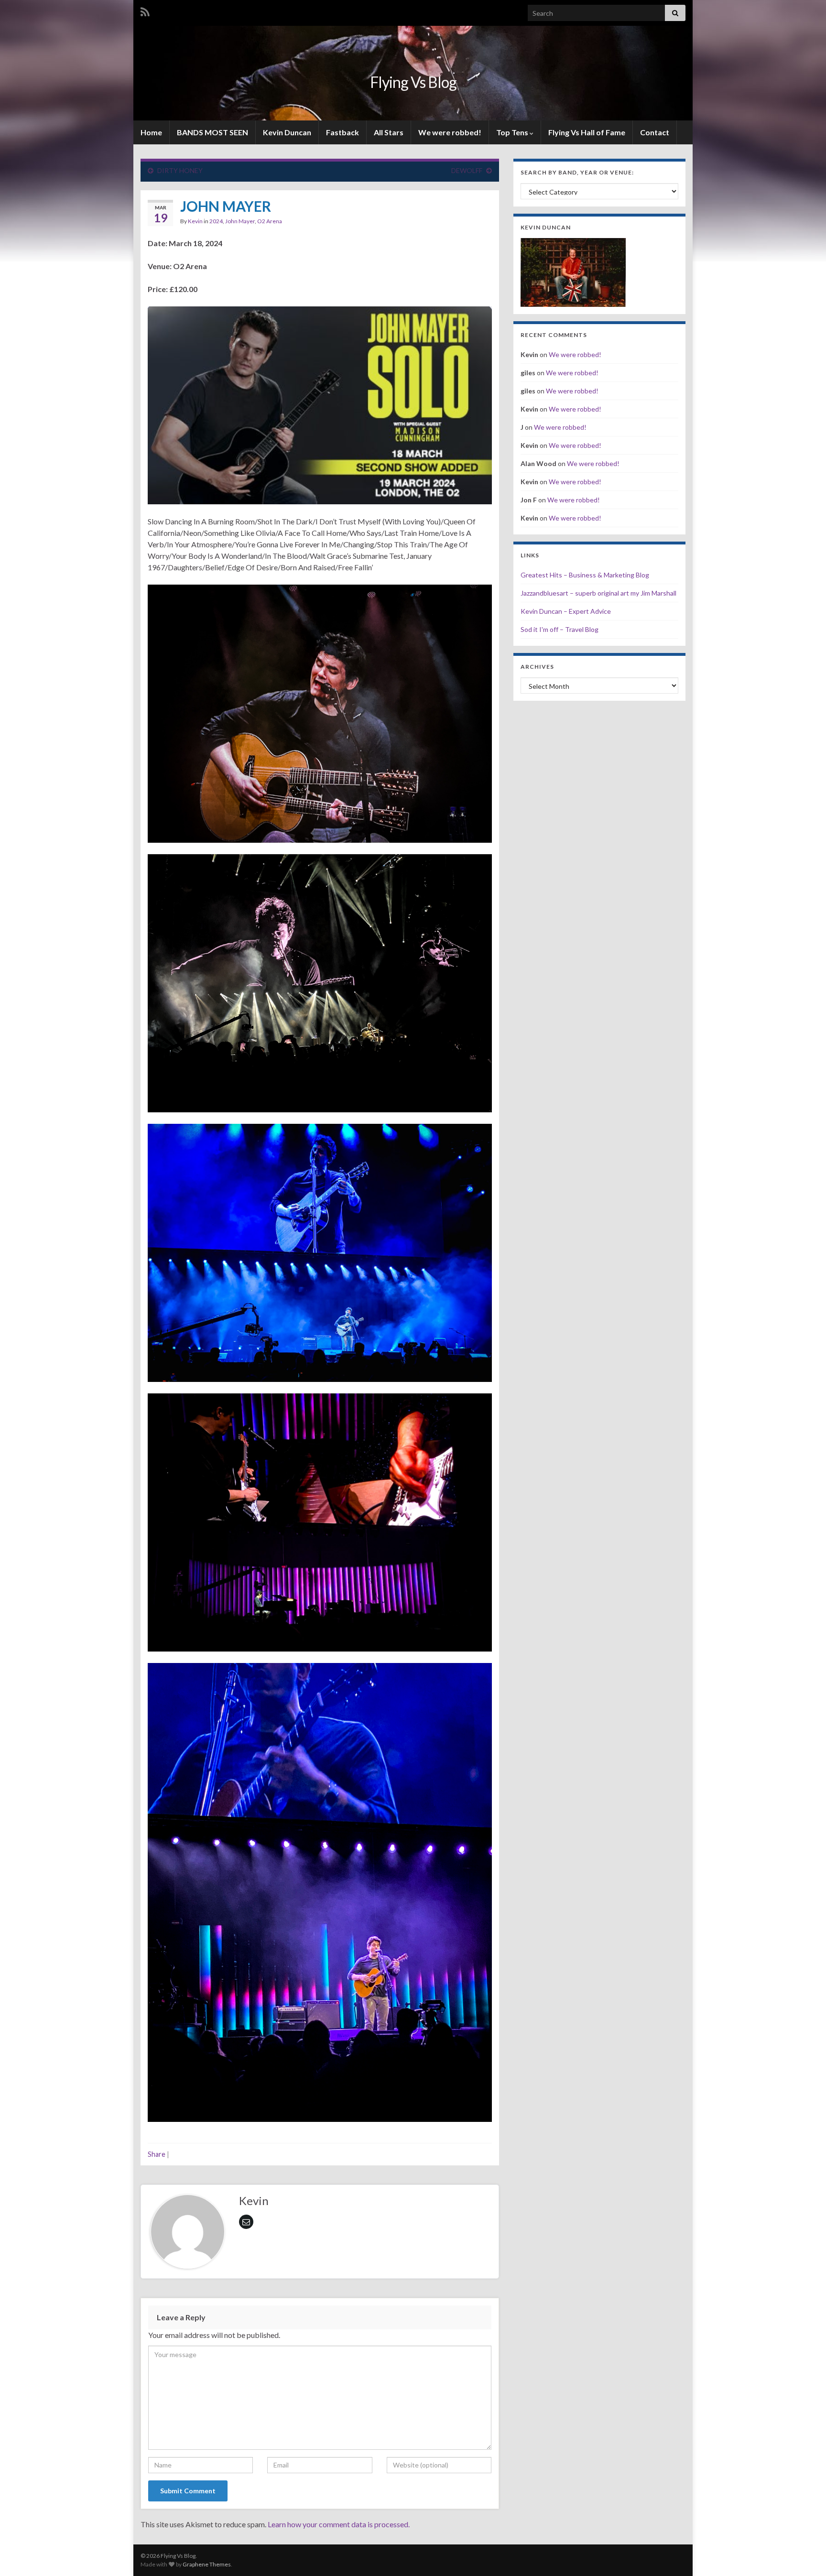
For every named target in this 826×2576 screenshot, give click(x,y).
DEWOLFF (467, 170)
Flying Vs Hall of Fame (587, 132)
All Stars (389, 132)
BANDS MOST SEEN (212, 132)
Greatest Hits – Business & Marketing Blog (585, 575)
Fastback (342, 132)
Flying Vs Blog (413, 82)
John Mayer (240, 221)
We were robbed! (450, 132)
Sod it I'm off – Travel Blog (560, 629)
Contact (655, 132)
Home (151, 132)
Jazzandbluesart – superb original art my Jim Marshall (598, 593)
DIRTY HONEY (180, 170)
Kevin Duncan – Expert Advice (566, 611)
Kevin (195, 221)
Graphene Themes (207, 2564)
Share (157, 2154)
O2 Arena (270, 221)
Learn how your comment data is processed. (339, 2524)
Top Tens (513, 132)
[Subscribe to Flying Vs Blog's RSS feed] (145, 10)
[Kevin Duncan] (573, 271)
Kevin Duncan (287, 132)
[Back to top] (804, 2554)
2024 (216, 221)
